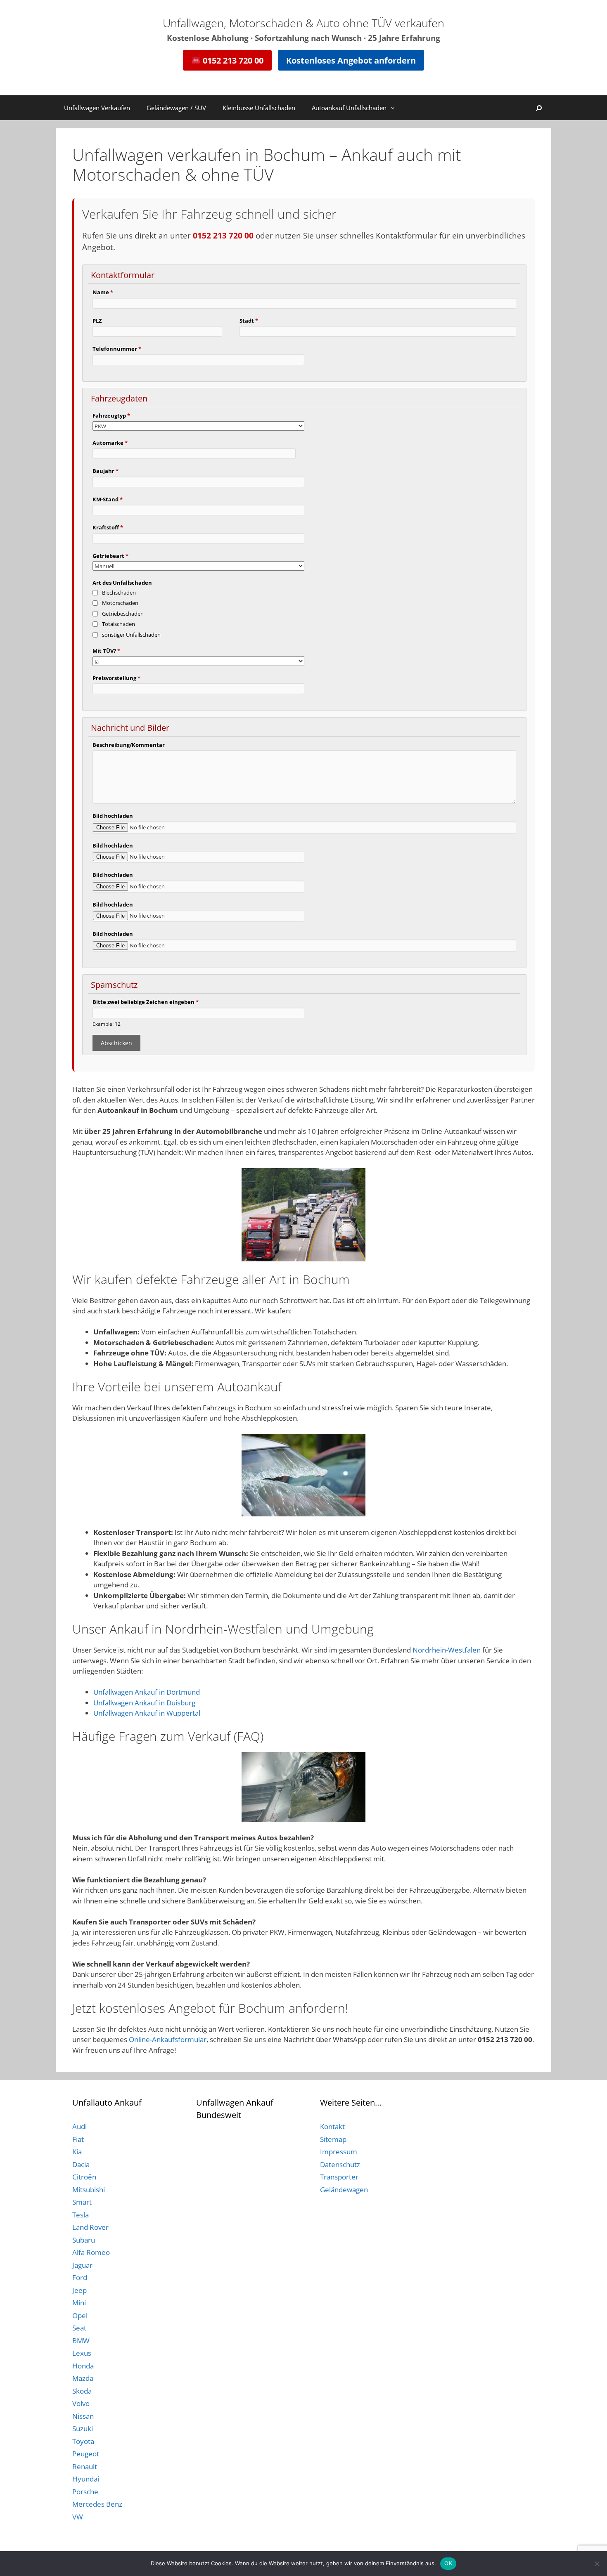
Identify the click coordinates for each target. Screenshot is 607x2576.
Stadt (249, 321)
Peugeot (86, 2454)
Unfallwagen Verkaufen (97, 108)
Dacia (81, 2164)
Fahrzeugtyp (111, 416)
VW (78, 2517)
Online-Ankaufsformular (168, 2039)
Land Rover (90, 2227)
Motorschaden (120, 603)
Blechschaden (119, 593)
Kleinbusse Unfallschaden (259, 108)
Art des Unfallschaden (122, 583)
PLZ (97, 321)
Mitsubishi (89, 2190)
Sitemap (333, 2139)
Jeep (79, 2290)
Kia (77, 2152)
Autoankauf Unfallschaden (349, 108)
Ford (80, 2277)
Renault (85, 2466)
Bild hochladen (113, 816)
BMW (81, 2341)
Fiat (78, 2139)
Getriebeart (110, 556)
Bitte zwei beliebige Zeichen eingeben (146, 1002)
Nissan (83, 2416)
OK (448, 2563)
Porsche (85, 2492)
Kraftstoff (108, 527)
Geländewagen (344, 2190)
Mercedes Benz (97, 2504)
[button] (395, 108)
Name (103, 292)
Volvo (81, 2403)
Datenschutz (340, 2164)
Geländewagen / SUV (176, 108)
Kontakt (332, 2126)
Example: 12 (107, 1024)
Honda (83, 2366)
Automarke (110, 443)
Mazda (83, 2378)
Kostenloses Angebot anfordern (351, 60)
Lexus (82, 2353)
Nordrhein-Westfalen (447, 1650)
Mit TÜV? (106, 651)
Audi (79, 2126)
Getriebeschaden (123, 614)
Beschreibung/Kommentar (129, 745)
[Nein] (597, 2564)
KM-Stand (108, 499)
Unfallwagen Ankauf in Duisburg (144, 1703)
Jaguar (82, 2265)
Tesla (81, 2215)
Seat (79, 2328)
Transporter (339, 2177)
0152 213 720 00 (232, 60)
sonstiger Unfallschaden (131, 635)
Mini (79, 2303)
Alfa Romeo (91, 2252)
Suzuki (83, 2428)
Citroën (84, 2177)
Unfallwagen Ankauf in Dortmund (147, 1692)
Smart (82, 2202)
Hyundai (86, 2479)
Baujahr (106, 471)
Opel (80, 2315)
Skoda (82, 2391)
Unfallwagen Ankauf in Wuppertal (147, 1713)
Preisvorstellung (116, 678)
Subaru (84, 2240)
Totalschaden (119, 624)
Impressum (339, 2152)
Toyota (83, 2441)
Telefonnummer (117, 349)
